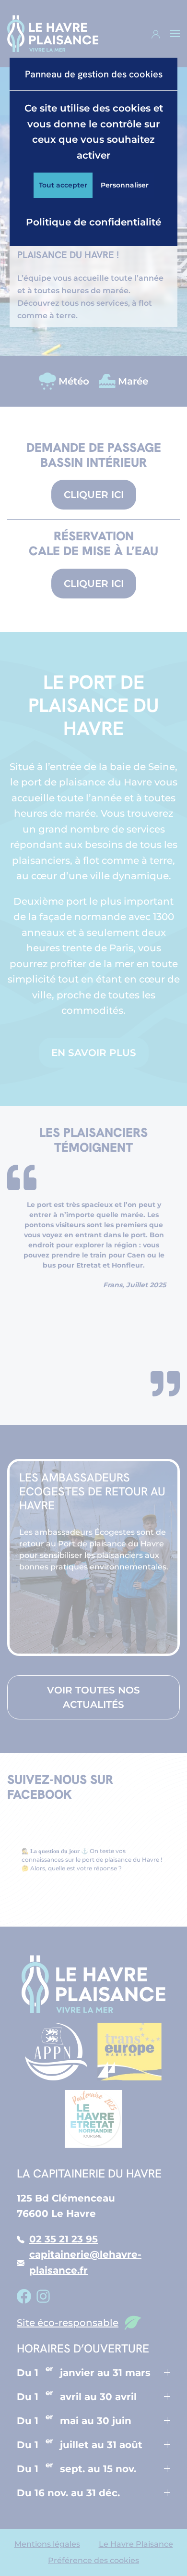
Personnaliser (125, 185)
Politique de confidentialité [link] (93, 222)
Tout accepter (63, 185)
